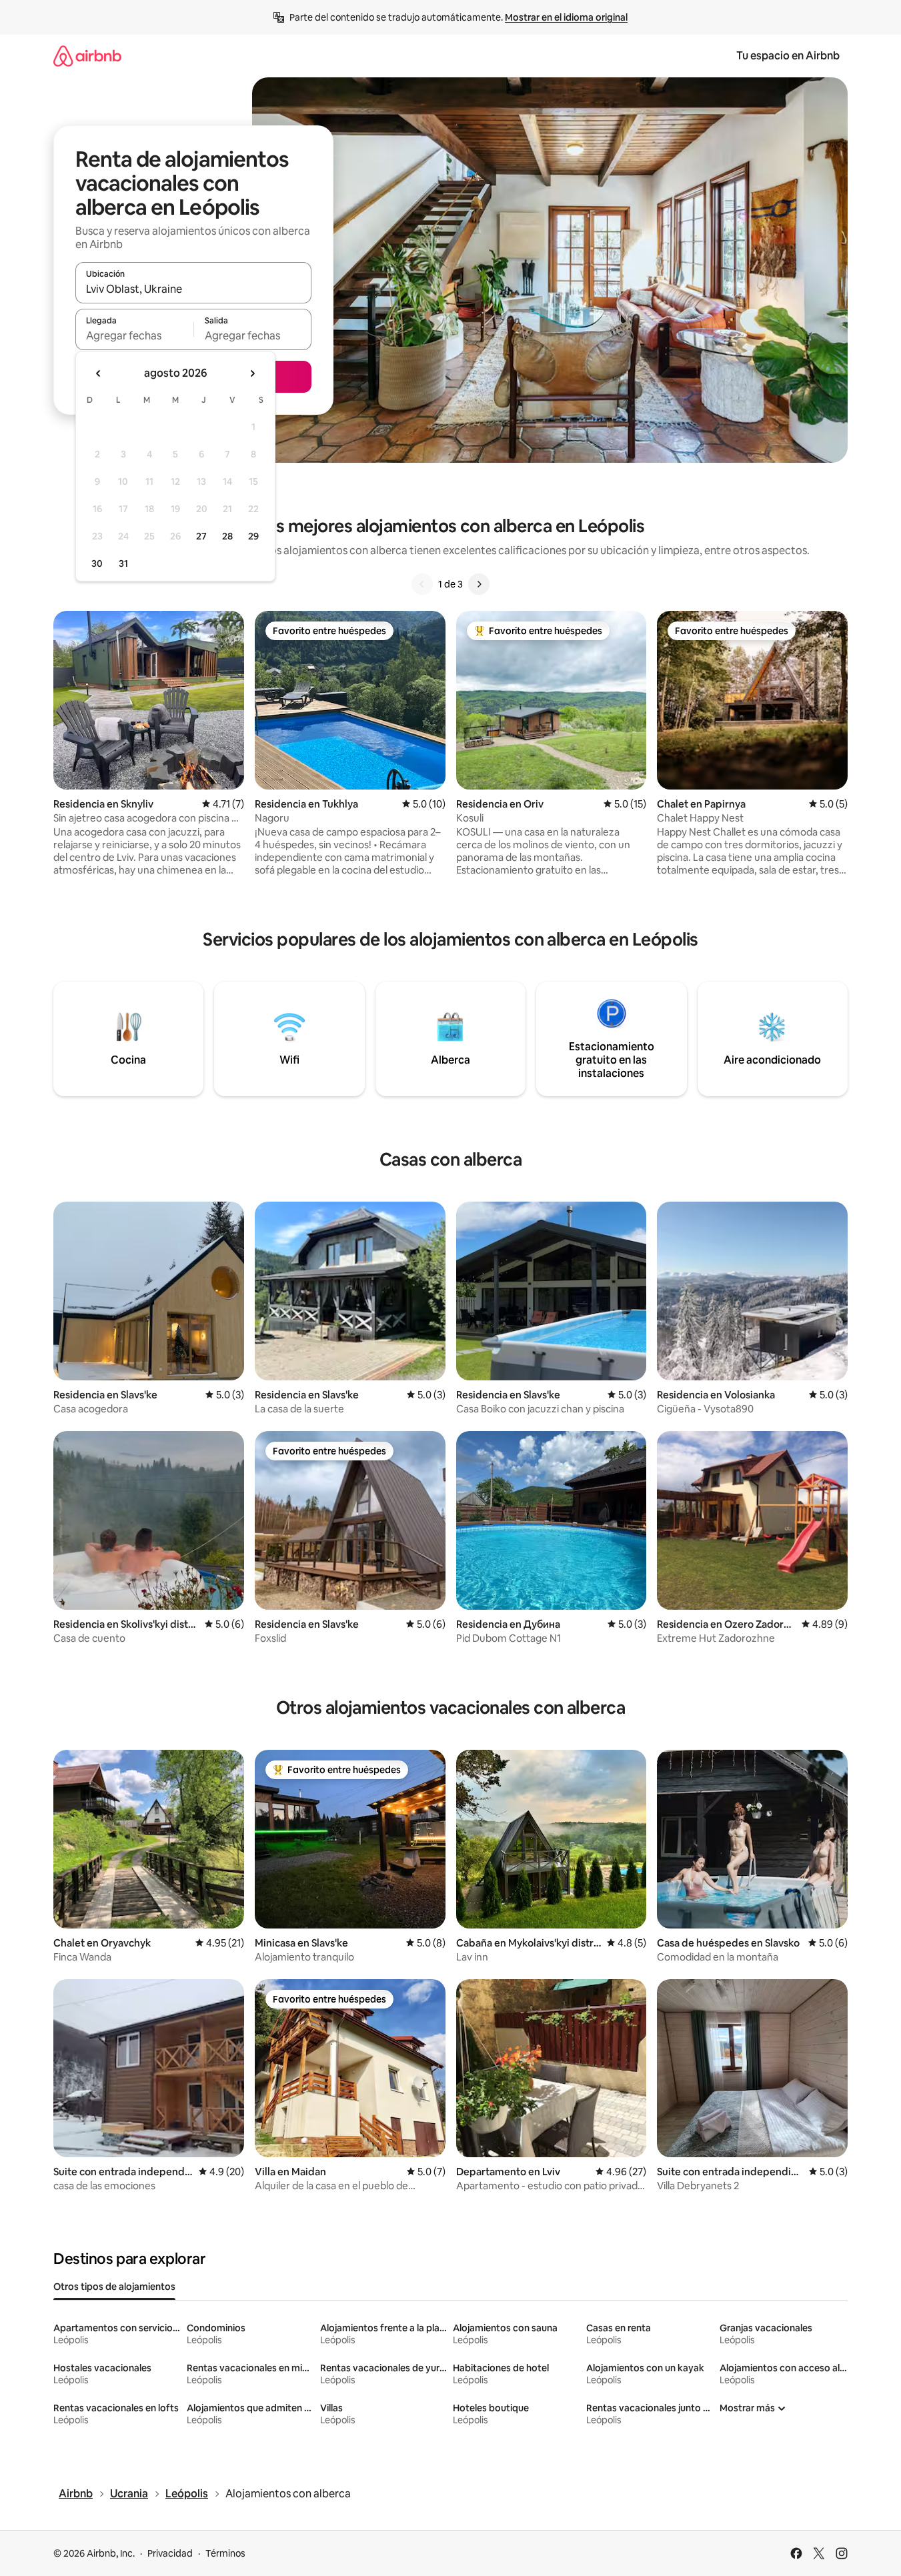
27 (201, 536)
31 (123, 563)
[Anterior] (422, 584)
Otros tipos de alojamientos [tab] (114, 2287)
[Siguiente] (479, 584)
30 (97, 563)
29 (253, 536)
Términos (225, 2553)
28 (227, 536)
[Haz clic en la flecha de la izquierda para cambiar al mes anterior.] (99, 373)
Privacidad (170, 2553)
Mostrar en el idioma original (566, 17)
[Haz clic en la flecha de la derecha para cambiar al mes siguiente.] (252, 373)
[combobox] (193, 289)
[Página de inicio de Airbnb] (87, 56)
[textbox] (134, 335)
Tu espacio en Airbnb (788, 56)
